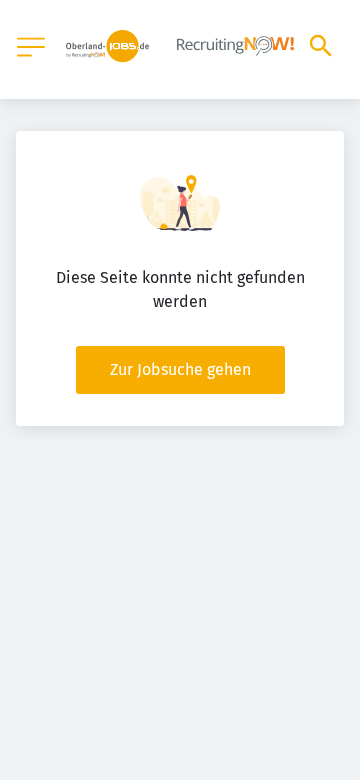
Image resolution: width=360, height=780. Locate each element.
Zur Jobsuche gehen (180, 369)
